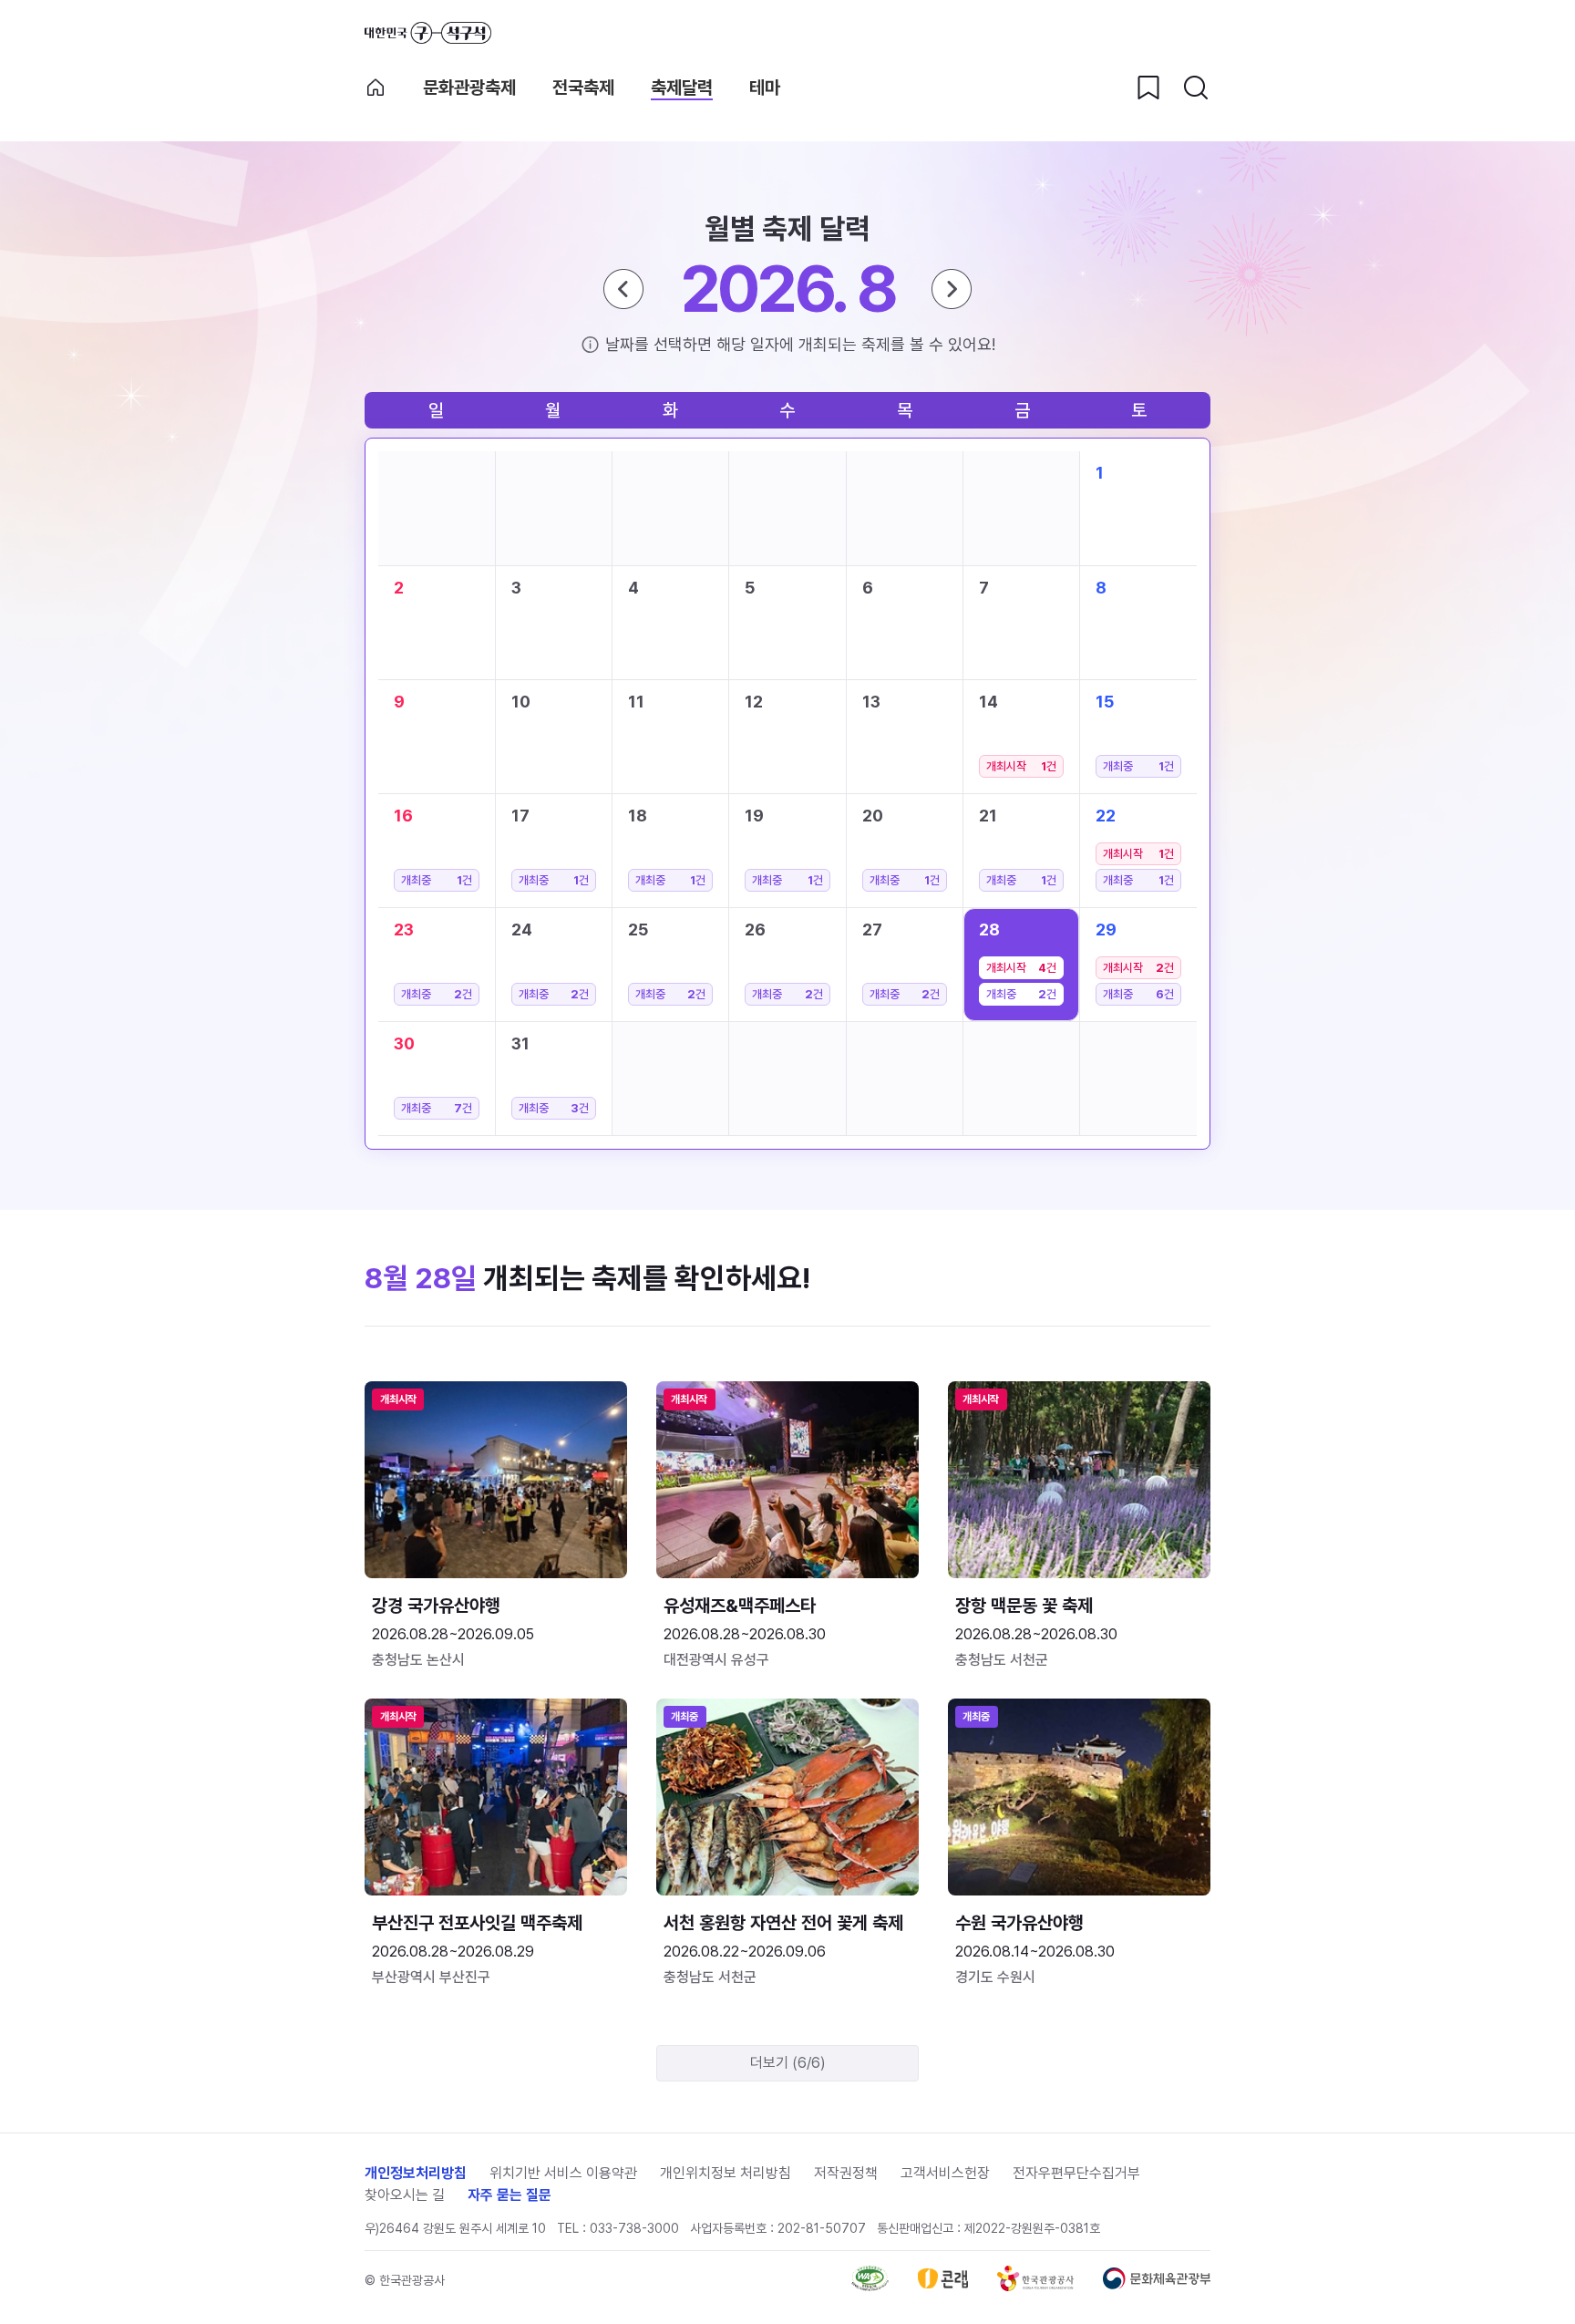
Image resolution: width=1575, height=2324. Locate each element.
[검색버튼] (1196, 88)
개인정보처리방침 (416, 2173)
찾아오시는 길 (405, 2195)
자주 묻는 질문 (510, 2195)
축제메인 (376, 88)
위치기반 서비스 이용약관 (563, 2173)
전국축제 (583, 88)
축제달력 (682, 88)
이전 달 (623, 289)
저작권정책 (846, 2173)
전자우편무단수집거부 (1076, 2173)
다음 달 (952, 289)
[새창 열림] (870, 2286)
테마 (765, 88)
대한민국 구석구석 (428, 33)
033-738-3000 (634, 2228)
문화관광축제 (469, 88)
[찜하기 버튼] (1148, 88)
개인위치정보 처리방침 (726, 2173)
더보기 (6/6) (788, 2063)
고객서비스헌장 (945, 2173)
